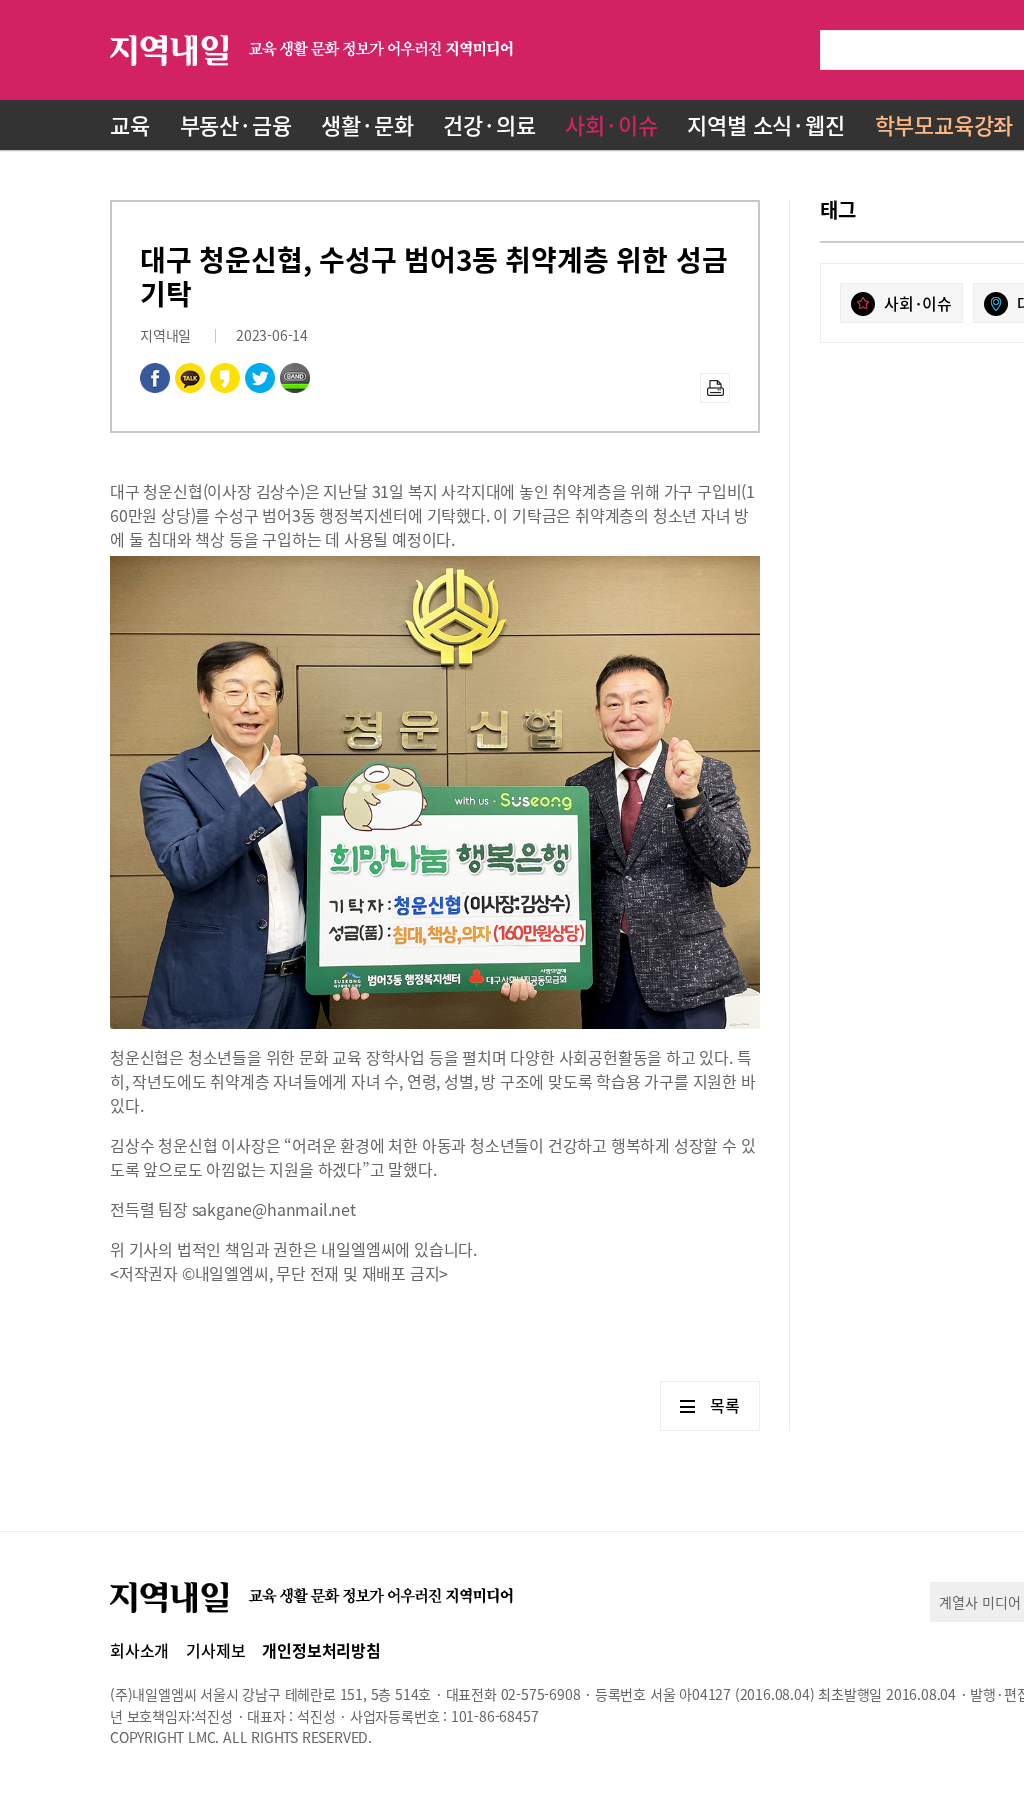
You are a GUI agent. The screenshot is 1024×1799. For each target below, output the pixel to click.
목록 (725, 1405)
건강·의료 (489, 124)
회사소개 (139, 1650)
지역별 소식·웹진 (765, 124)
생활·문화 (367, 124)
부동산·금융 (236, 124)
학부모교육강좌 (944, 124)
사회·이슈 (611, 124)
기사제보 (215, 1650)
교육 (130, 124)
